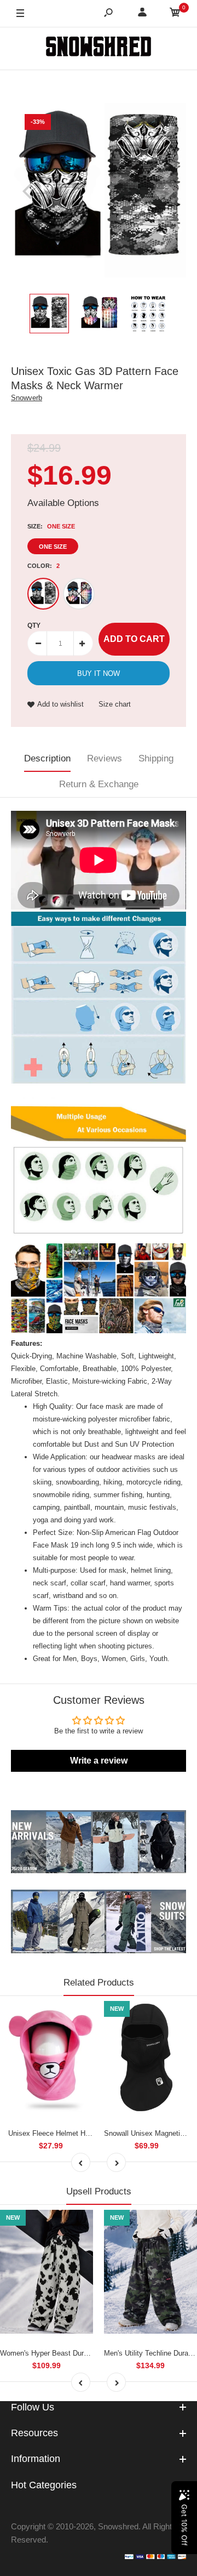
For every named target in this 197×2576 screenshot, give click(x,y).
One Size (53, 547)
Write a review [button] (99, 1761)
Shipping (156, 758)
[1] (79, 594)
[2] (43, 594)
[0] (175, 14)
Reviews (105, 758)
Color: (44, 566)
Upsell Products (99, 2191)
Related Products (99, 1983)
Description (47, 758)
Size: (51, 526)
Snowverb (27, 398)
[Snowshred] (99, 48)
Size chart (115, 704)
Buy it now (99, 673)
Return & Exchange (99, 784)
